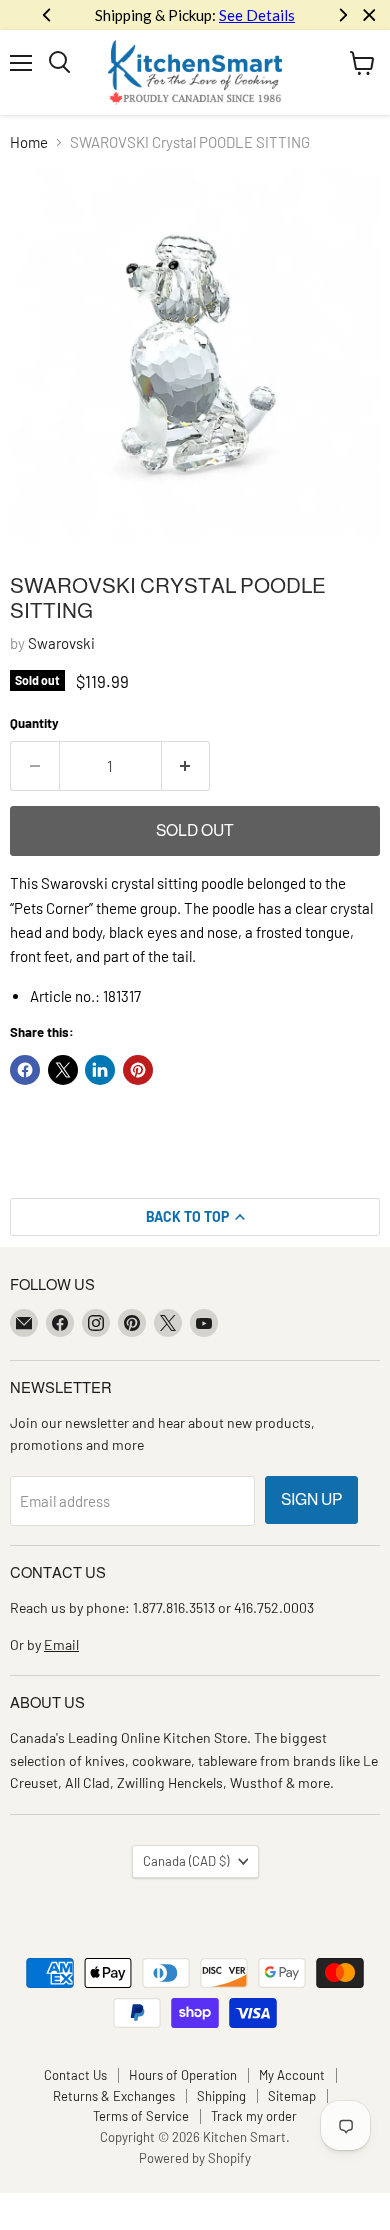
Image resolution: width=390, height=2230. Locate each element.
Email (61, 1644)
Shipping (221, 2096)
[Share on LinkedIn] (100, 1070)
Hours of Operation (183, 2075)
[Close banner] (369, 15)
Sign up (311, 1499)
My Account (292, 2075)
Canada (186, 1861)
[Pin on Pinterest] (138, 1070)
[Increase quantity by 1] (186, 766)
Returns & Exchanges (114, 2096)
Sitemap (292, 2096)
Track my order (254, 2116)
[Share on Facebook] (25, 1070)
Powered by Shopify (195, 2158)
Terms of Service (141, 2116)
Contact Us (75, 2075)
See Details (257, 15)
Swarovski (61, 643)
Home (29, 142)
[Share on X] (63, 1070)
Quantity (34, 723)
